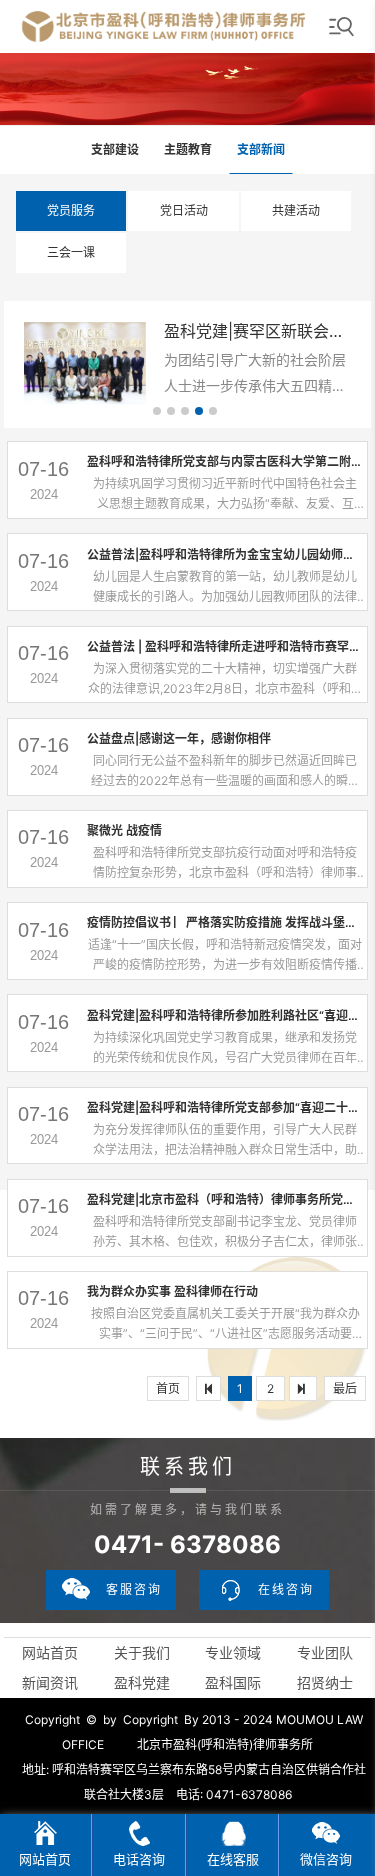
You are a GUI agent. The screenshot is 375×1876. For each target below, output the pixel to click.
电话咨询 (139, 1859)
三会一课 (71, 252)
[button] (157, 411)
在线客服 (233, 1859)
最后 (345, 1388)
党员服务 (71, 210)
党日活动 (184, 210)
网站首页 (50, 1652)
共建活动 (296, 210)
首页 (168, 1388)
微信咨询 (326, 1859)
